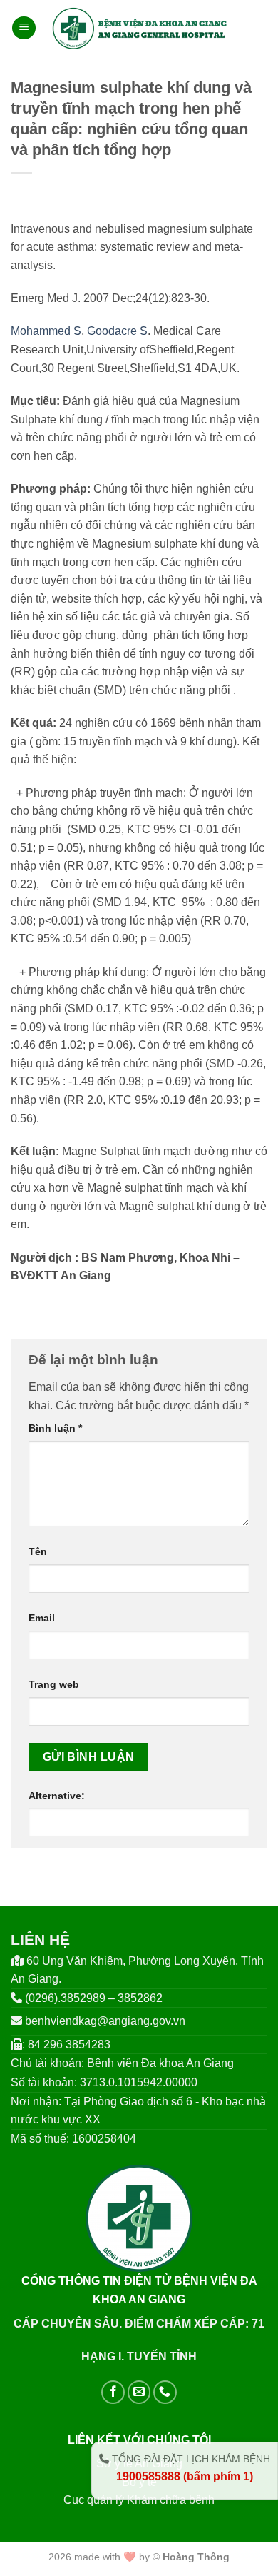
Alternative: (57, 1796)
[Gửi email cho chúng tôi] (139, 2392)
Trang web (54, 1684)
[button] (24, 28)
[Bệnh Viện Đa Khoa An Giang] (139, 28)
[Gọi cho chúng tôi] (165, 2392)
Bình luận (55, 1428)
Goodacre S (117, 331)
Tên (38, 1551)
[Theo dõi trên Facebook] (113, 2392)
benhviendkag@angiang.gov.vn (105, 2021)
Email (42, 1618)
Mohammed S (46, 331)
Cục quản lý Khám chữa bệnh (139, 2500)
